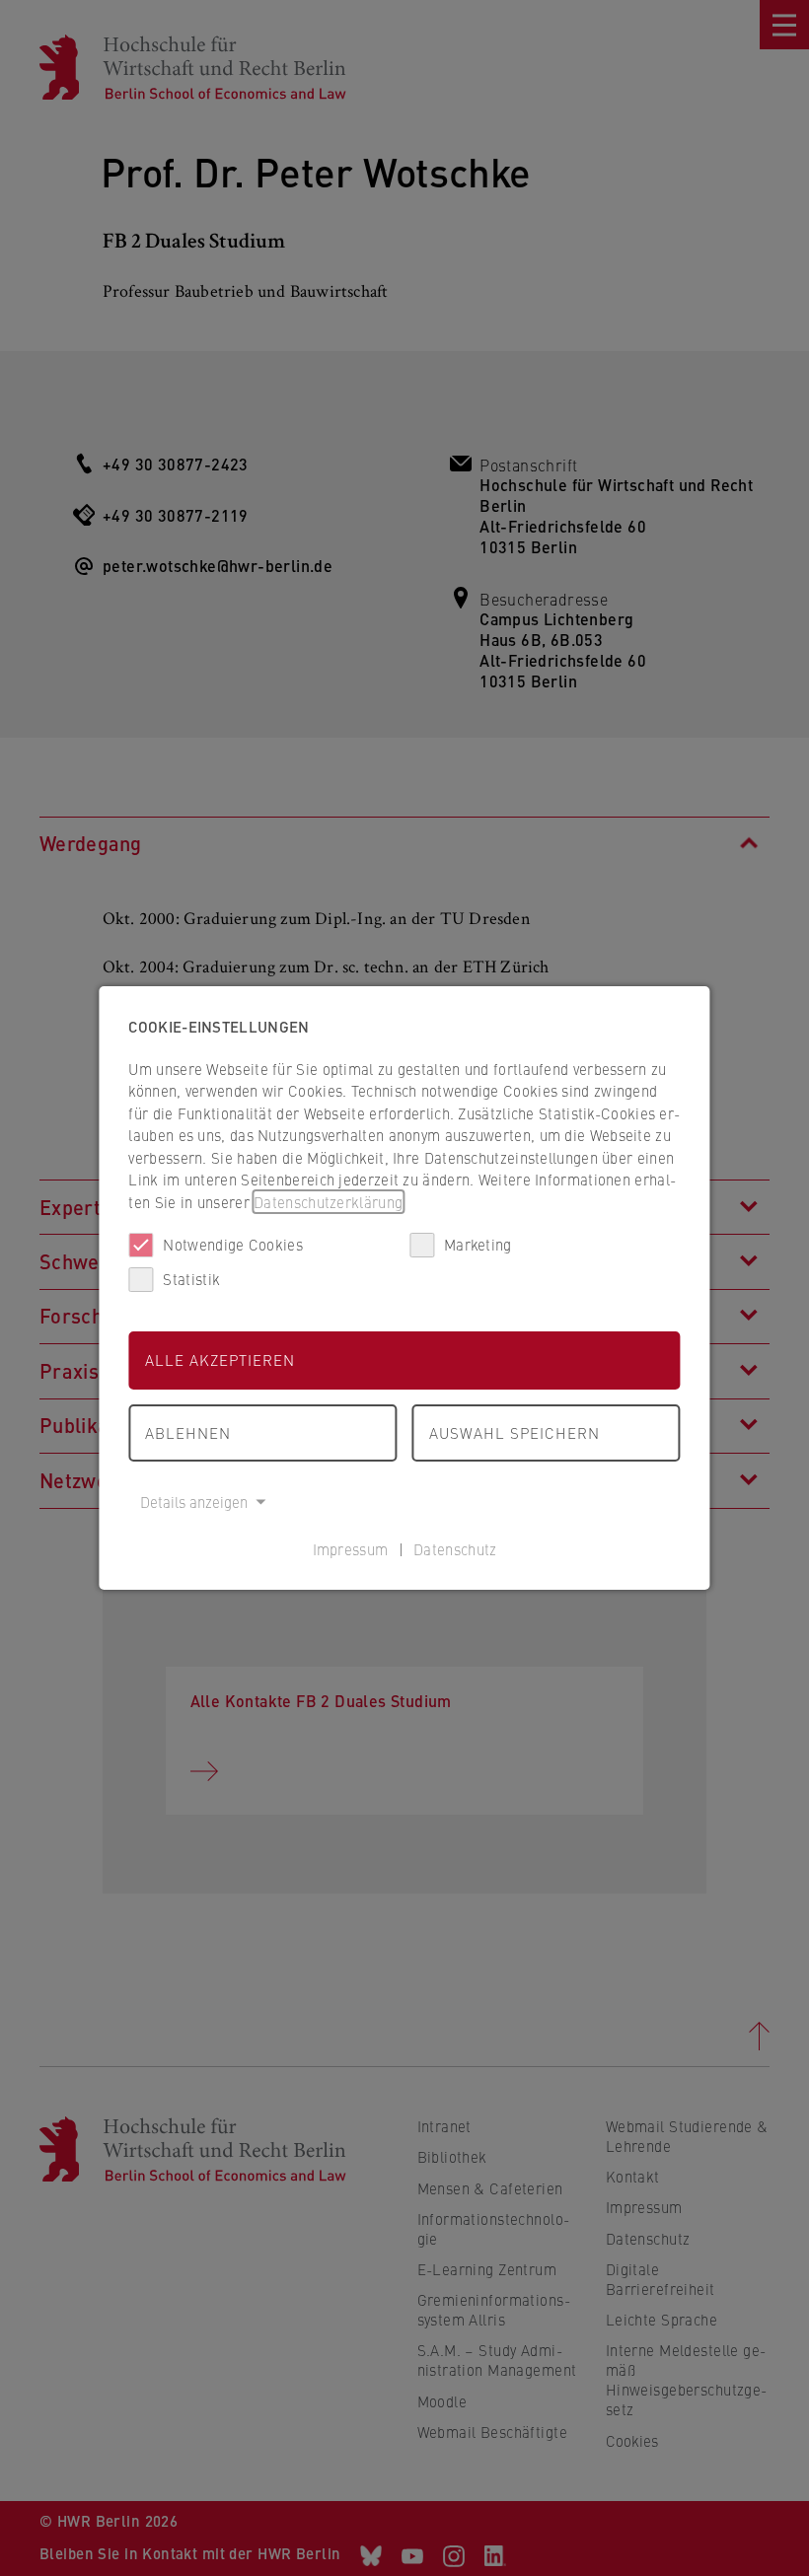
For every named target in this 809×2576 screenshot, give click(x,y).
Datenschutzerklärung (328, 1202)
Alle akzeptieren (220, 1360)
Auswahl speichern (515, 1432)
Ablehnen (188, 1432)
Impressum (351, 1549)
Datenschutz (455, 1549)
